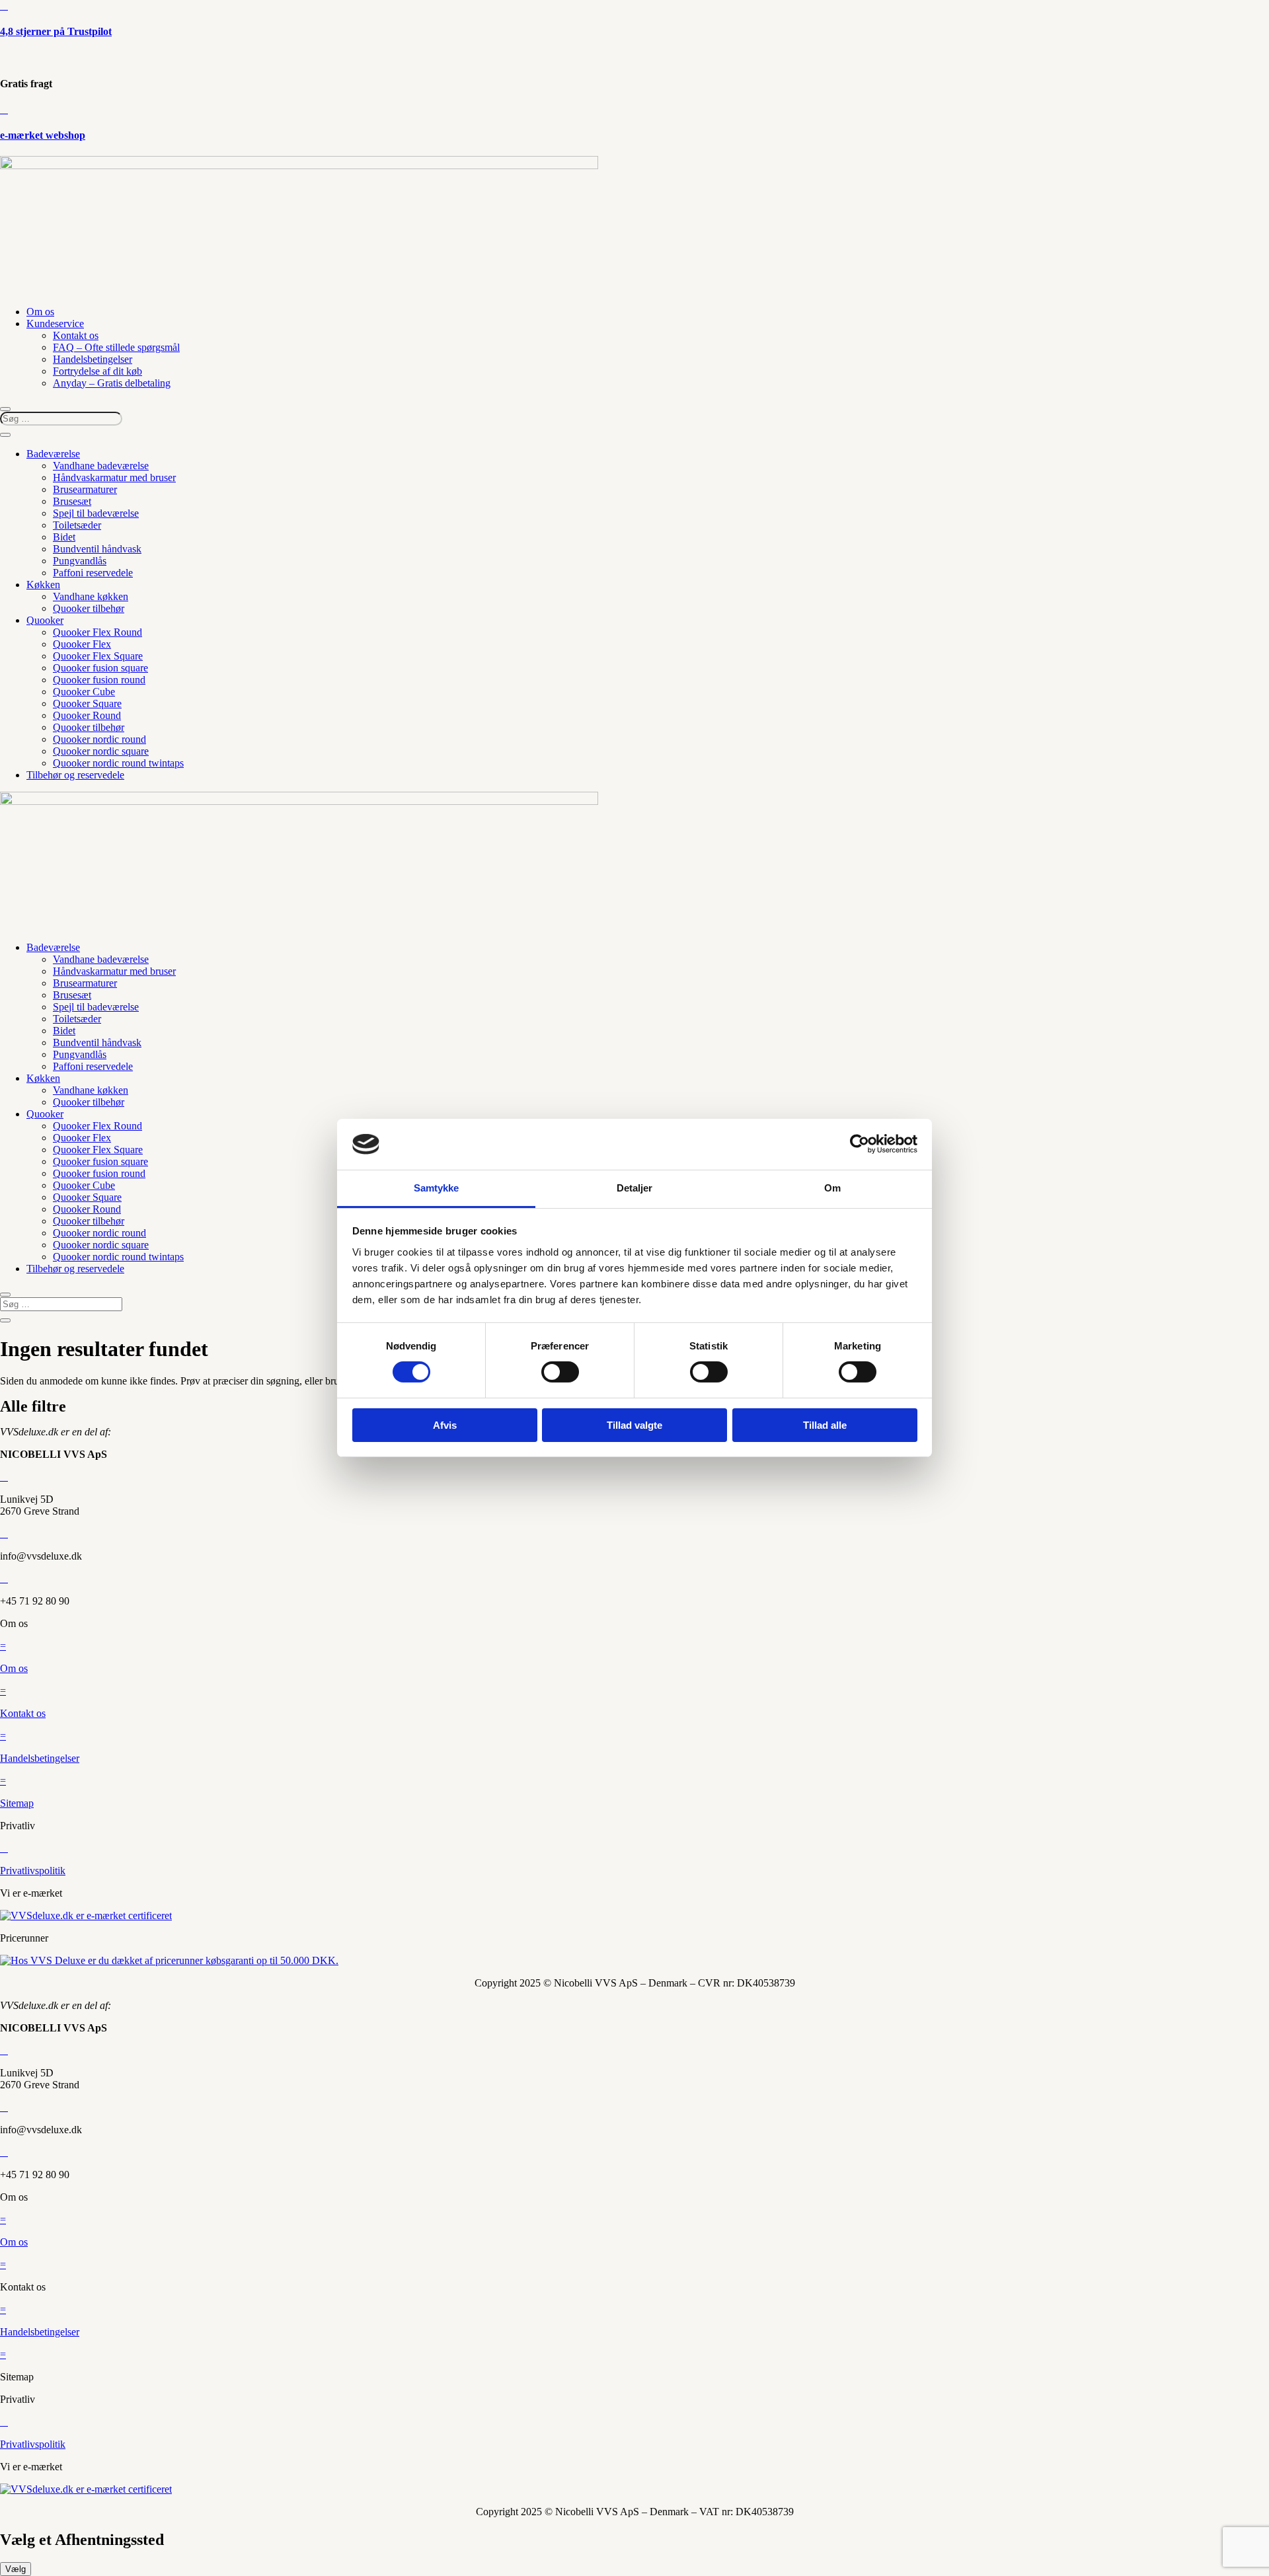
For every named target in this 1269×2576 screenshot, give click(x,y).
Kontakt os (76, 335)
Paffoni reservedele (93, 573)
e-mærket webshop (43, 135)
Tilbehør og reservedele (75, 775)
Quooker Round (87, 715)
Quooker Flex (82, 644)
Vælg (16, 2569)
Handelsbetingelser (93, 359)
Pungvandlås (80, 561)
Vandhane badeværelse (101, 466)
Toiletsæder (77, 525)
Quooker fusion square (100, 668)
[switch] (560, 1372)
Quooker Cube (84, 692)
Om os (40, 312)
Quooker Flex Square (98, 656)
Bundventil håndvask (97, 549)
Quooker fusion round (99, 680)
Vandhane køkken (91, 596)
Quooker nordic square (101, 751)
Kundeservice (55, 323)
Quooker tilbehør (89, 608)
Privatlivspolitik (33, 1871)
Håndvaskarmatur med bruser (114, 477)
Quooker (45, 620)
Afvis (445, 1425)
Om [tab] (832, 1188)
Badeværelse (53, 454)
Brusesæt (72, 501)
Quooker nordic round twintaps (118, 763)
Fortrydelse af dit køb (97, 371)
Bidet (64, 537)
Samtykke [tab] (437, 1188)
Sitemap (17, 1803)
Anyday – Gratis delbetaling (112, 383)
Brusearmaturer (85, 489)
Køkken (43, 585)
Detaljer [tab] (635, 1188)
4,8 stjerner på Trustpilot (56, 31)
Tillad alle (825, 1425)
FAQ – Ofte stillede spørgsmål (116, 347)
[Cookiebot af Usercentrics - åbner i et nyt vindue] (860, 1144)
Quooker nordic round (99, 739)
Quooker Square (87, 703)
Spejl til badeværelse (96, 513)
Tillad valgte (634, 1425)
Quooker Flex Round (97, 632)
